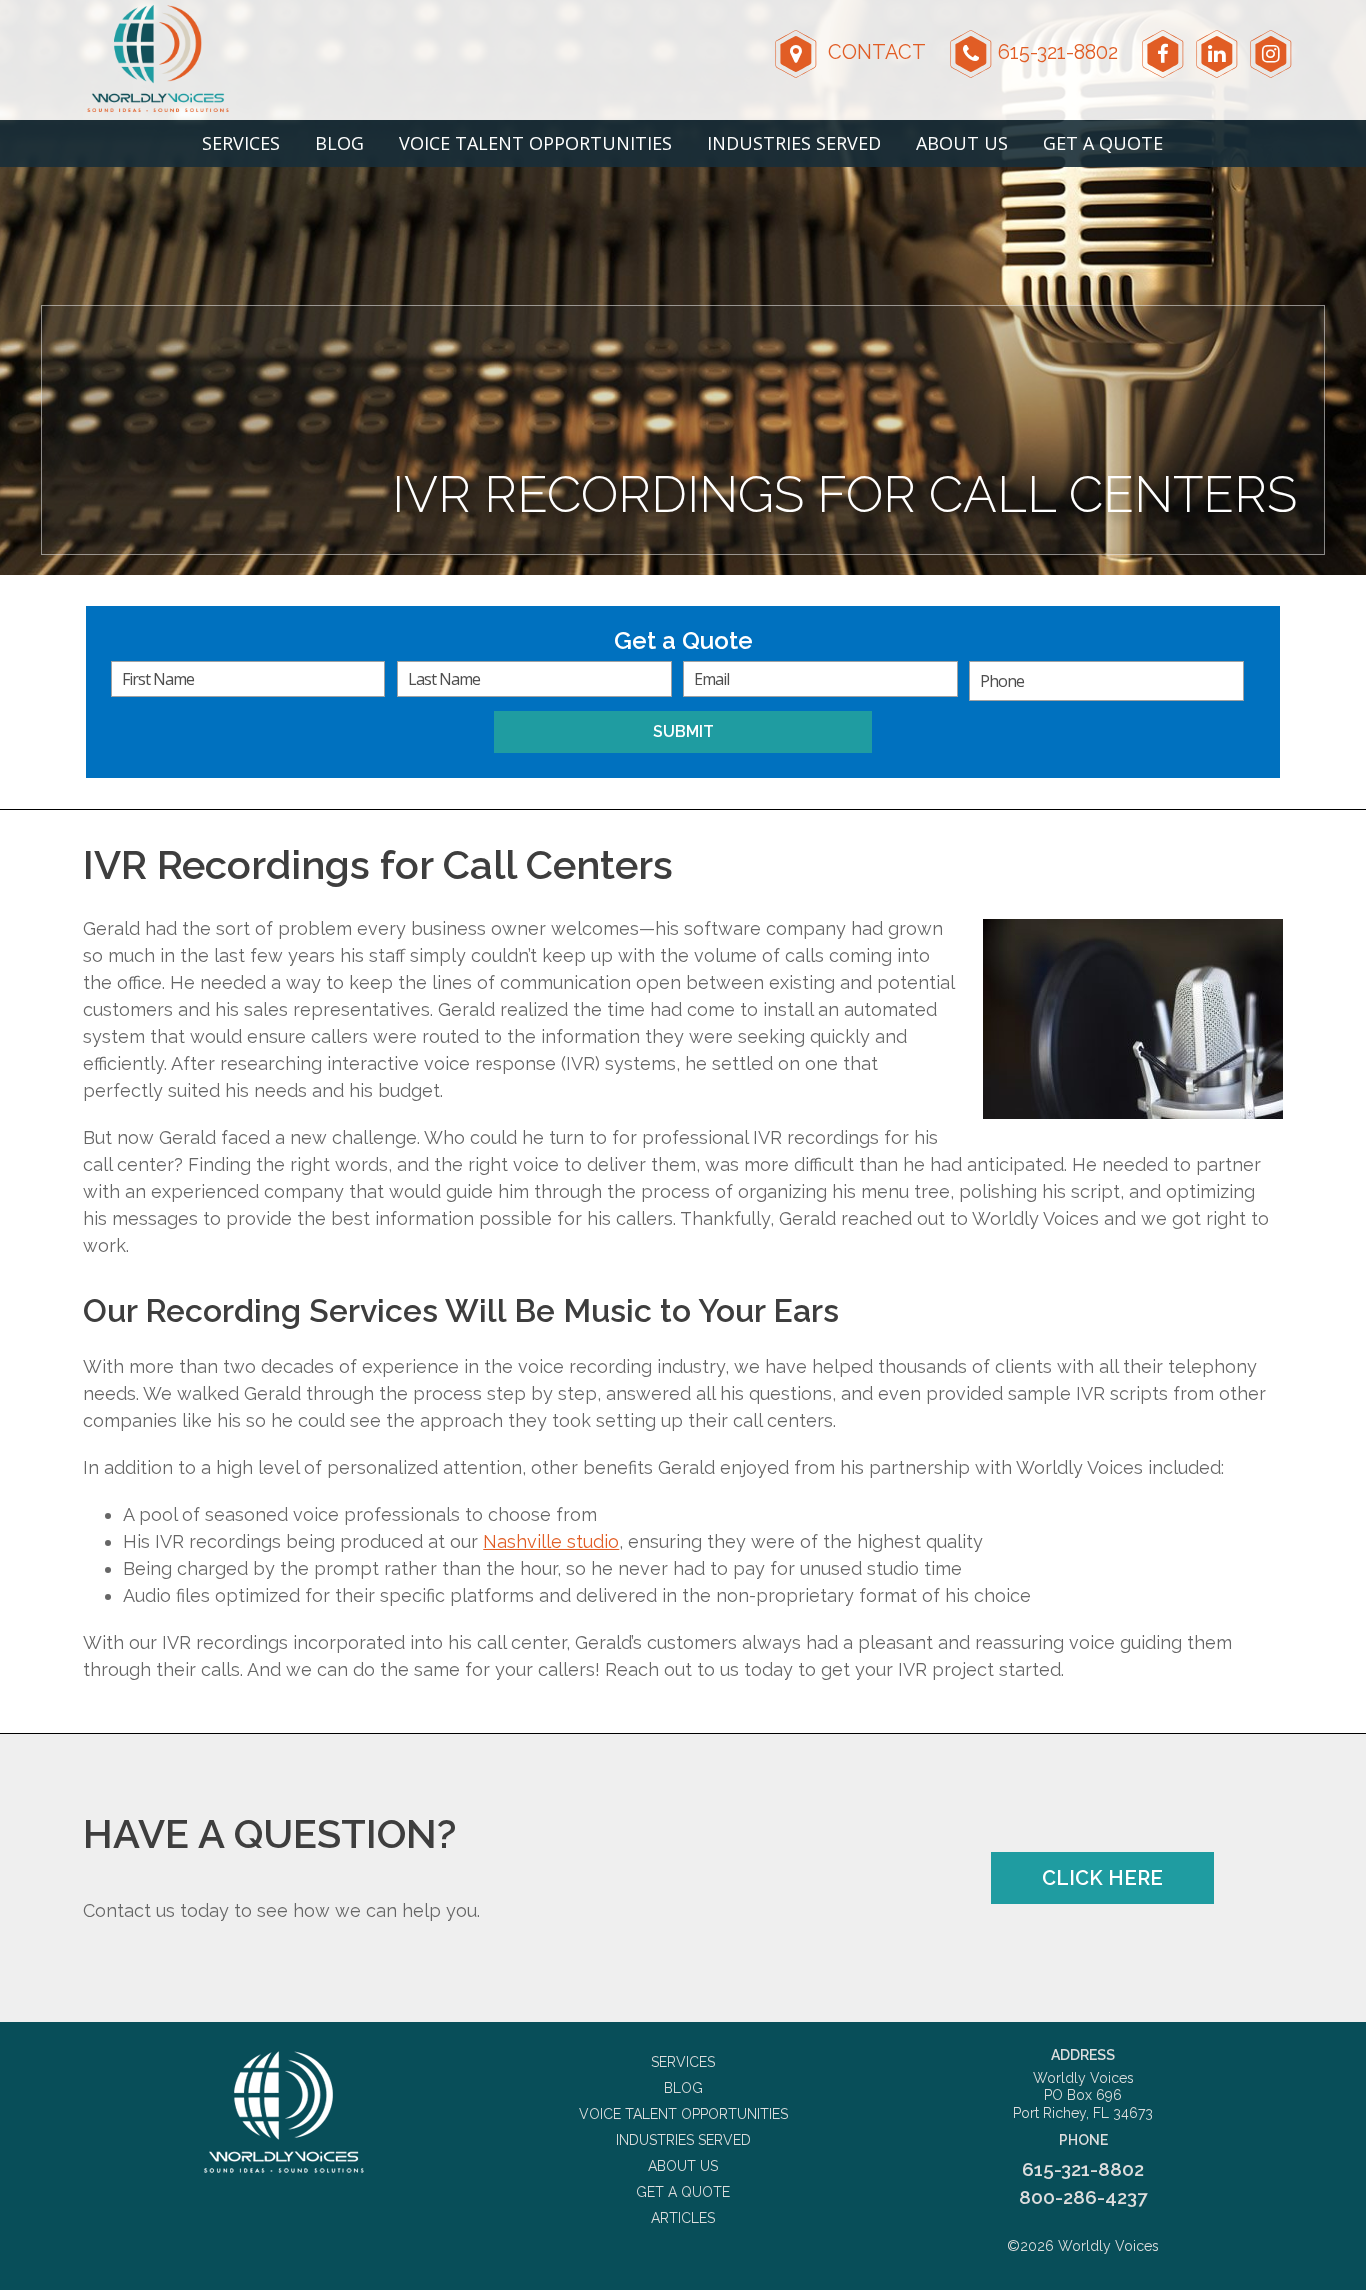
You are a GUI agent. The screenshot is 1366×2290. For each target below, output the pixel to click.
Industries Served (794, 143)
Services (241, 143)
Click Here (1102, 1878)
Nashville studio (551, 1541)
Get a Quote (1103, 143)
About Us (962, 143)
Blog (339, 143)
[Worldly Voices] (283, 2112)
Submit (683, 731)
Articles (683, 2218)
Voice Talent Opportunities (535, 143)
